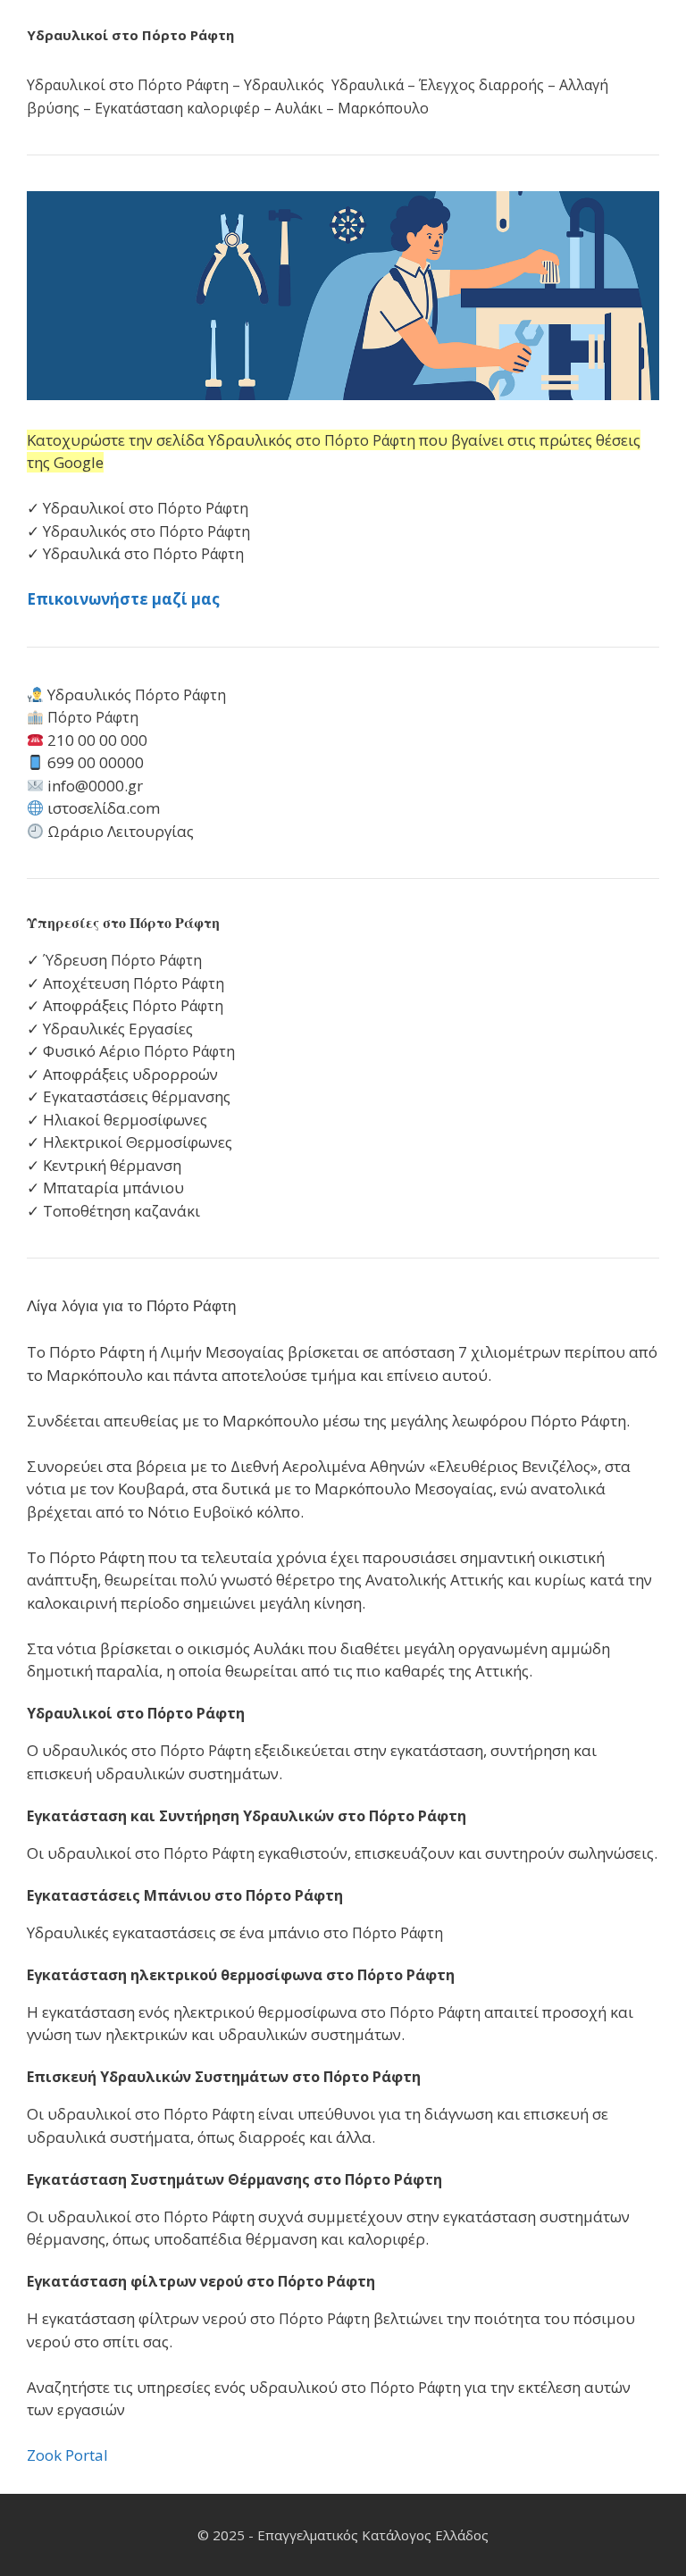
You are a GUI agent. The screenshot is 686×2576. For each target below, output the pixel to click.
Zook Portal (67, 2455)
